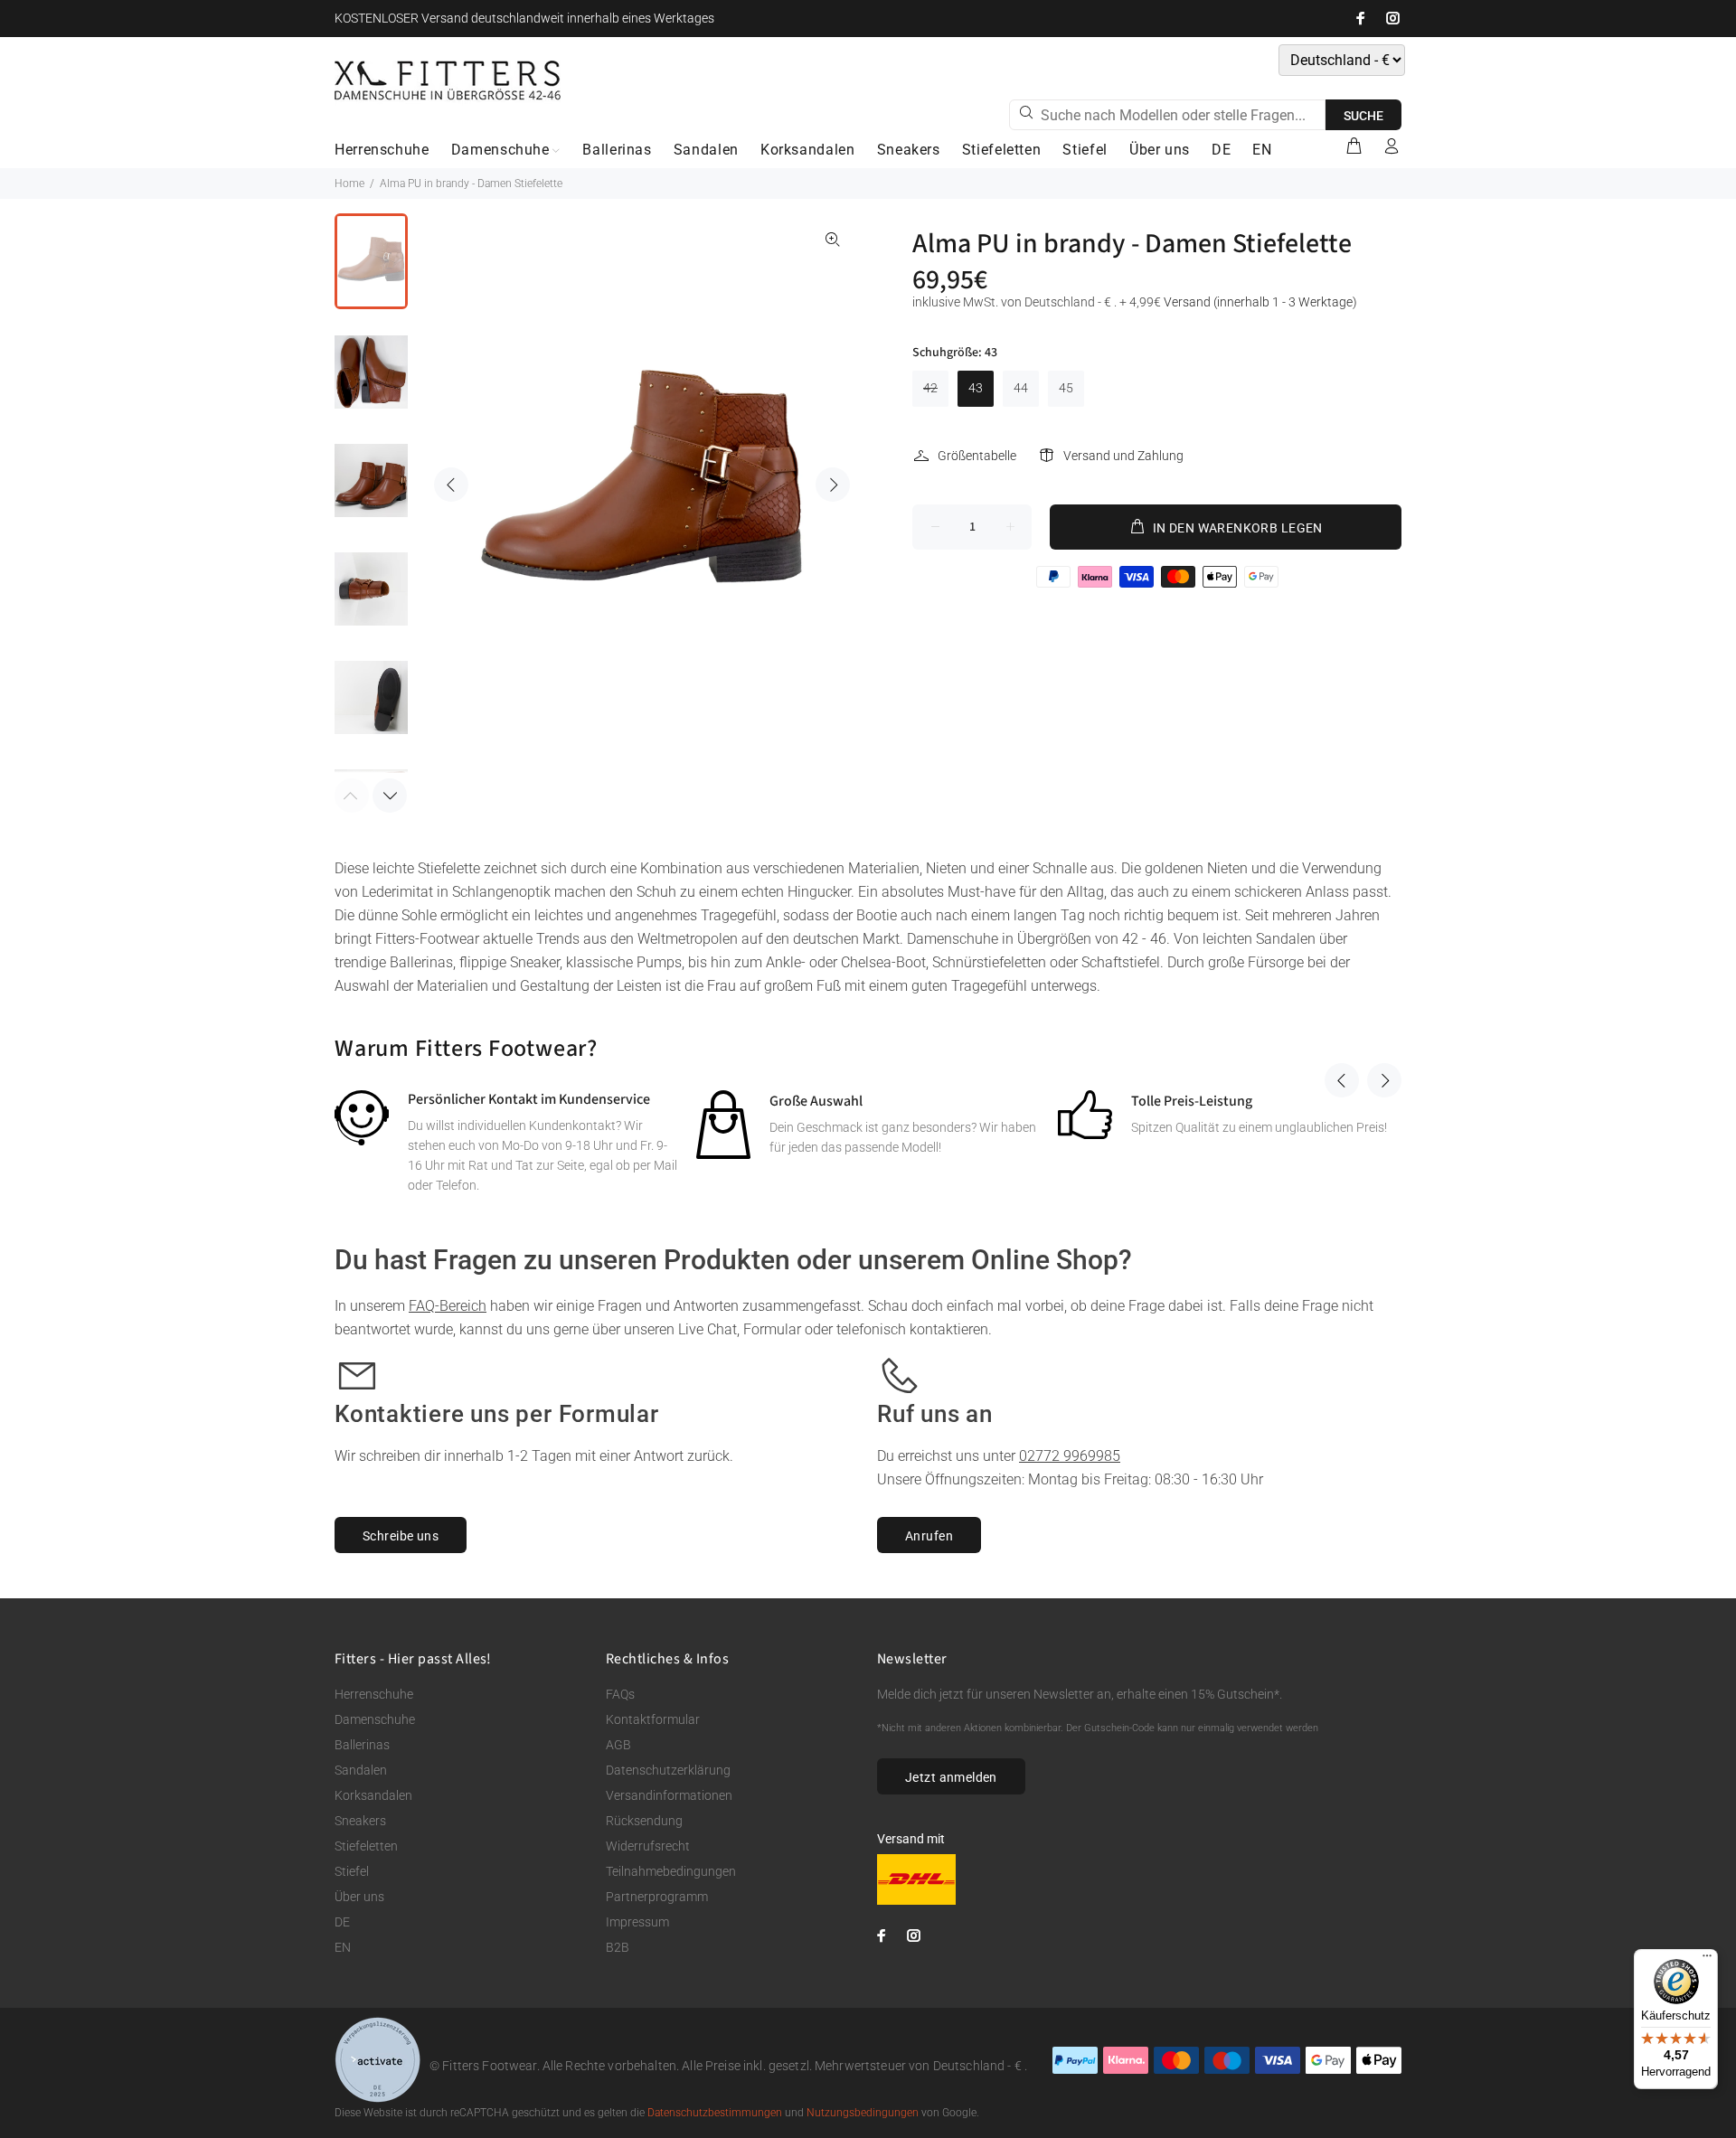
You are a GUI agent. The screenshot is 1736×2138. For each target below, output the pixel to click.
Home (349, 184)
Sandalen (361, 1770)
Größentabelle (977, 456)
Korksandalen (373, 1795)
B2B (618, 1947)
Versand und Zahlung (1123, 456)
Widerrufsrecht (648, 1846)
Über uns (359, 1897)
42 (930, 388)
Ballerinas (362, 1745)
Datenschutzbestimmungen (715, 2113)
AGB (618, 1745)
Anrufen (929, 1536)
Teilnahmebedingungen (671, 1871)
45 (1066, 388)
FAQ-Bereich (448, 1306)
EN (343, 1947)
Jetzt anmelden (951, 1777)
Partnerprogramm (657, 1897)
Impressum (637, 1922)
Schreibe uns (401, 1536)
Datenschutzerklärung (668, 1770)
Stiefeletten (366, 1846)
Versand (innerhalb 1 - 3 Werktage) (1260, 302)
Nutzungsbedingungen (863, 2113)
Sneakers (360, 1821)
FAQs (620, 1694)
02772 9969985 (1070, 1456)
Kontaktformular (653, 1719)
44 (1021, 388)
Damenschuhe (375, 1719)
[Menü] (1707, 1960)
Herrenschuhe (374, 1694)
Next (833, 485)
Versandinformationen (669, 1795)
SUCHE (1363, 116)
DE (342, 1922)
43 (976, 388)
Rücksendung (644, 1821)
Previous (451, 485)
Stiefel (352, 1871)
